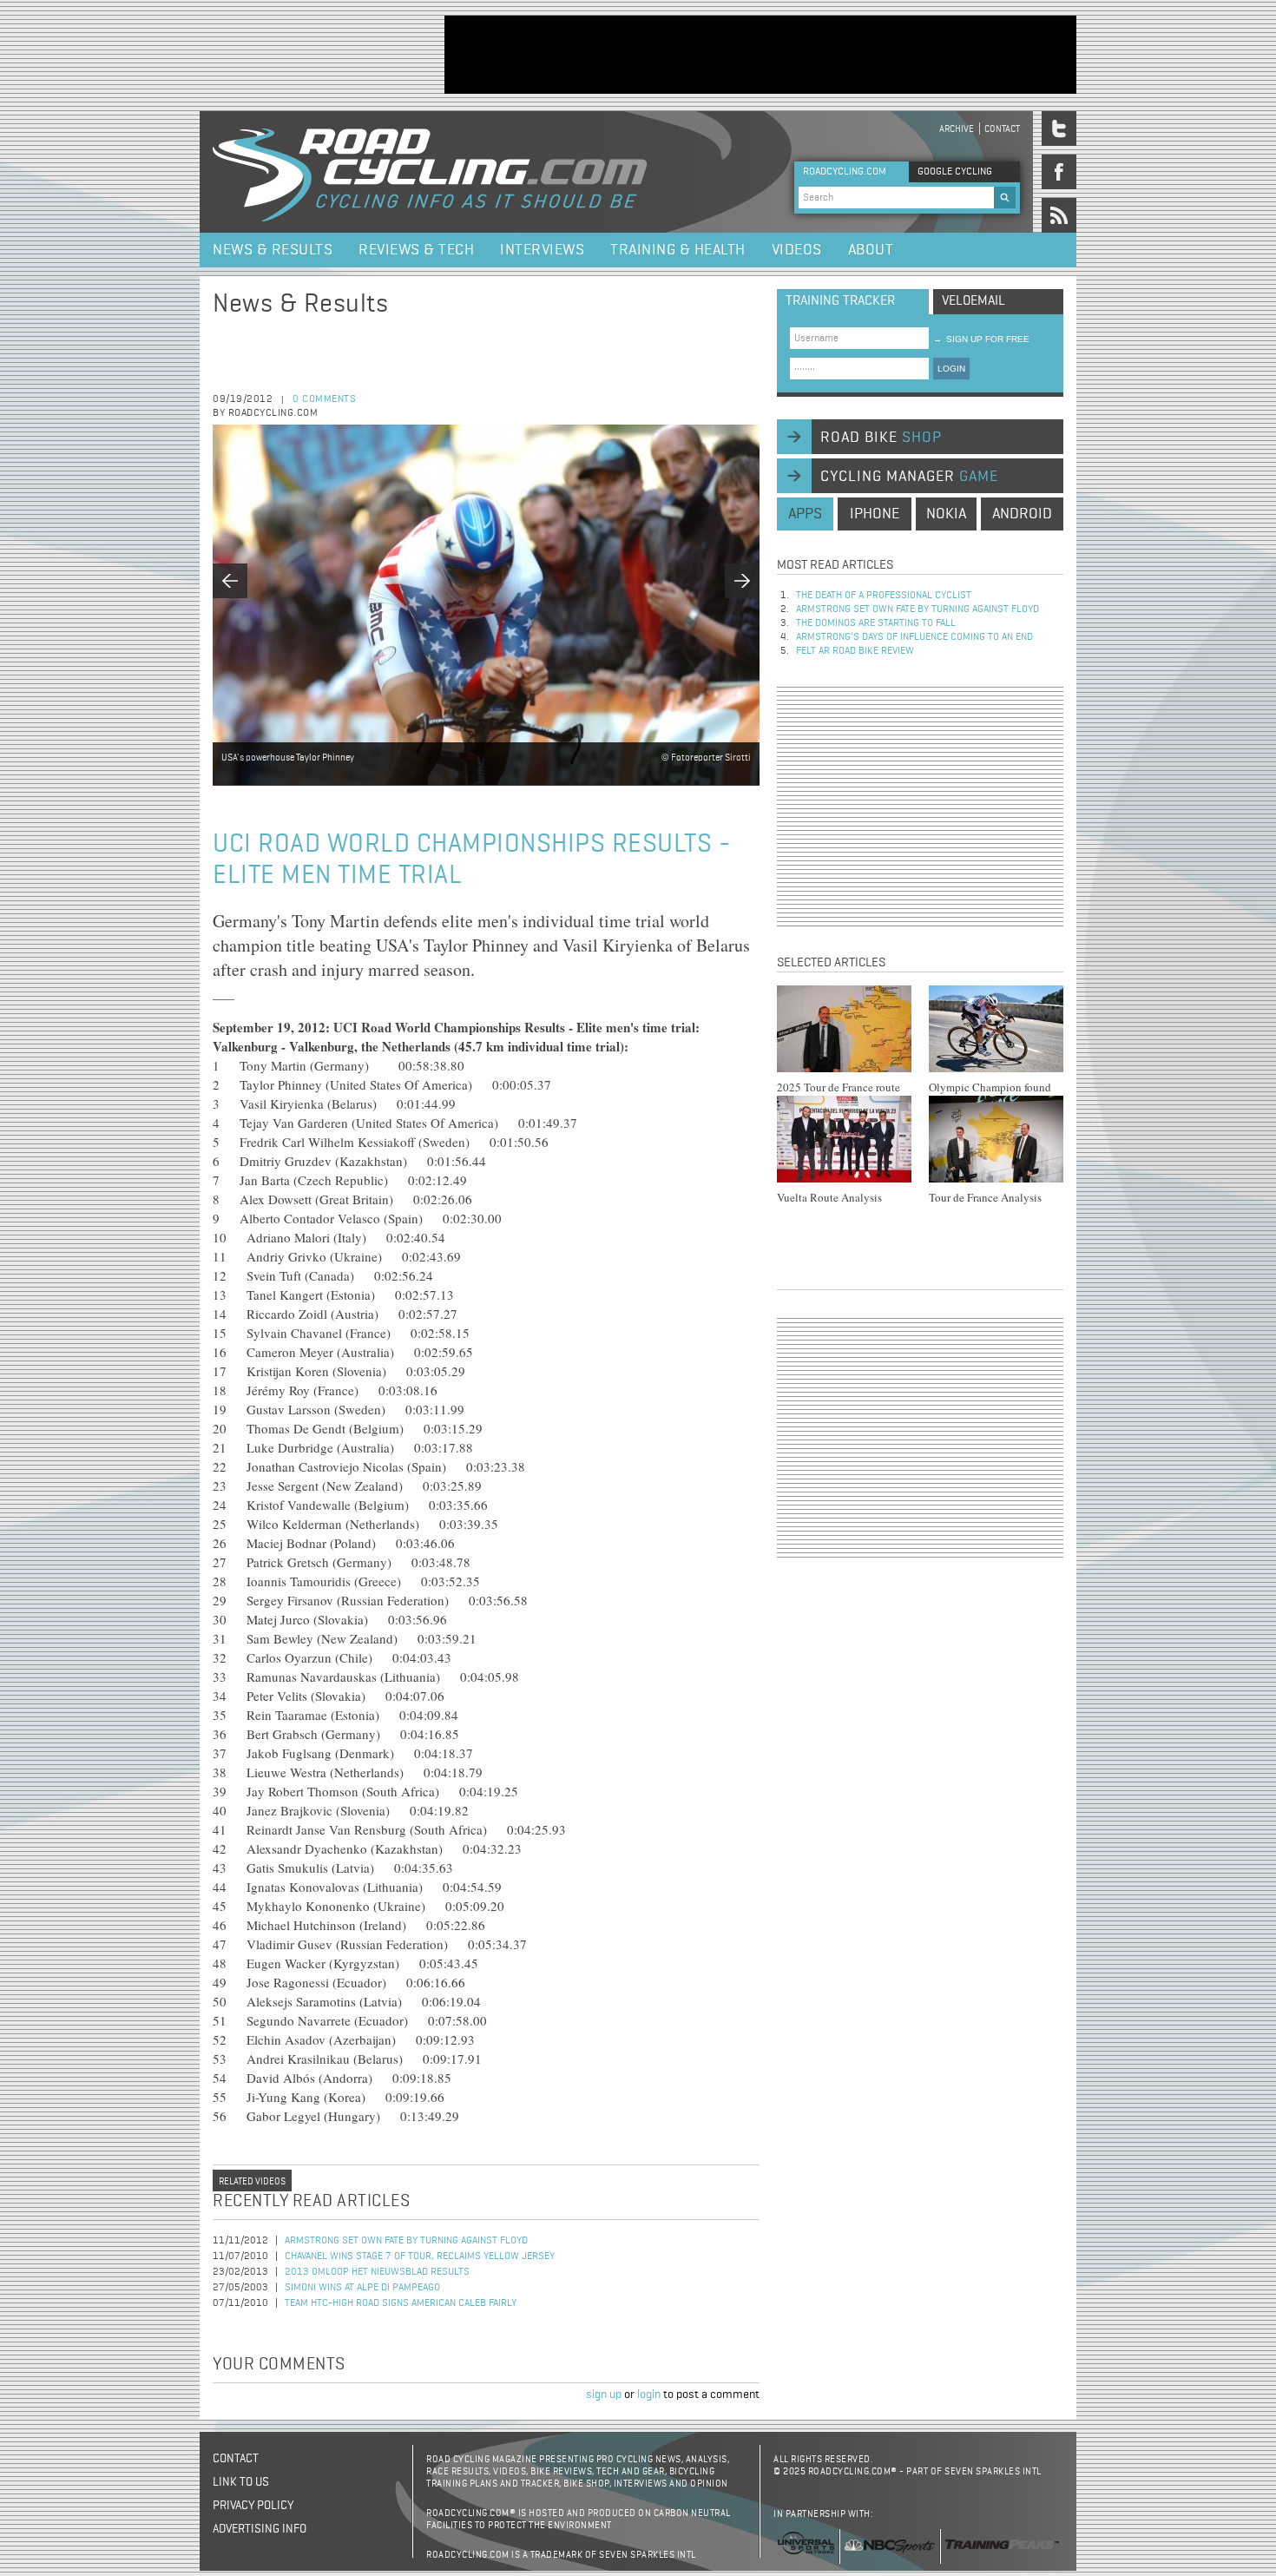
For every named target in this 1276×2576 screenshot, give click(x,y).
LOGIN (951, 369)
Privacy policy (253, 2506)
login (649, 2395)
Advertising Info (260, 2529)
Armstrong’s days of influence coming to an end (914, 637)
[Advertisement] (760, 55)
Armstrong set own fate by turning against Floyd (406, 2241)
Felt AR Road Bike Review (855, 651)
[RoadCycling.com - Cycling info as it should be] (430, 172)
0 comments (324, 399)
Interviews (542, 250)
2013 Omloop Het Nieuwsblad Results (377, 2272)
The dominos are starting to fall (876, 623)
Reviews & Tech (416, 250)
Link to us (241, 2482)
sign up (604, 2395)
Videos (797, 250)
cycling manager (909, 477)
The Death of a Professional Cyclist (884, 596)
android (1022, 514)
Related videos (252, 2181)
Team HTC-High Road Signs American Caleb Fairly (401, 2303)
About (871, 250)
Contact (1002, 129)
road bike (881, 438)
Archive (957, 129)
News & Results (273, 250)
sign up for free (981, 339)
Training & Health (678, 250)
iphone (875, 514)
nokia (946, 514)
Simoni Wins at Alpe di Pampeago (362, 2288)
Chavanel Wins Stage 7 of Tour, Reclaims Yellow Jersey (420, 2256)
